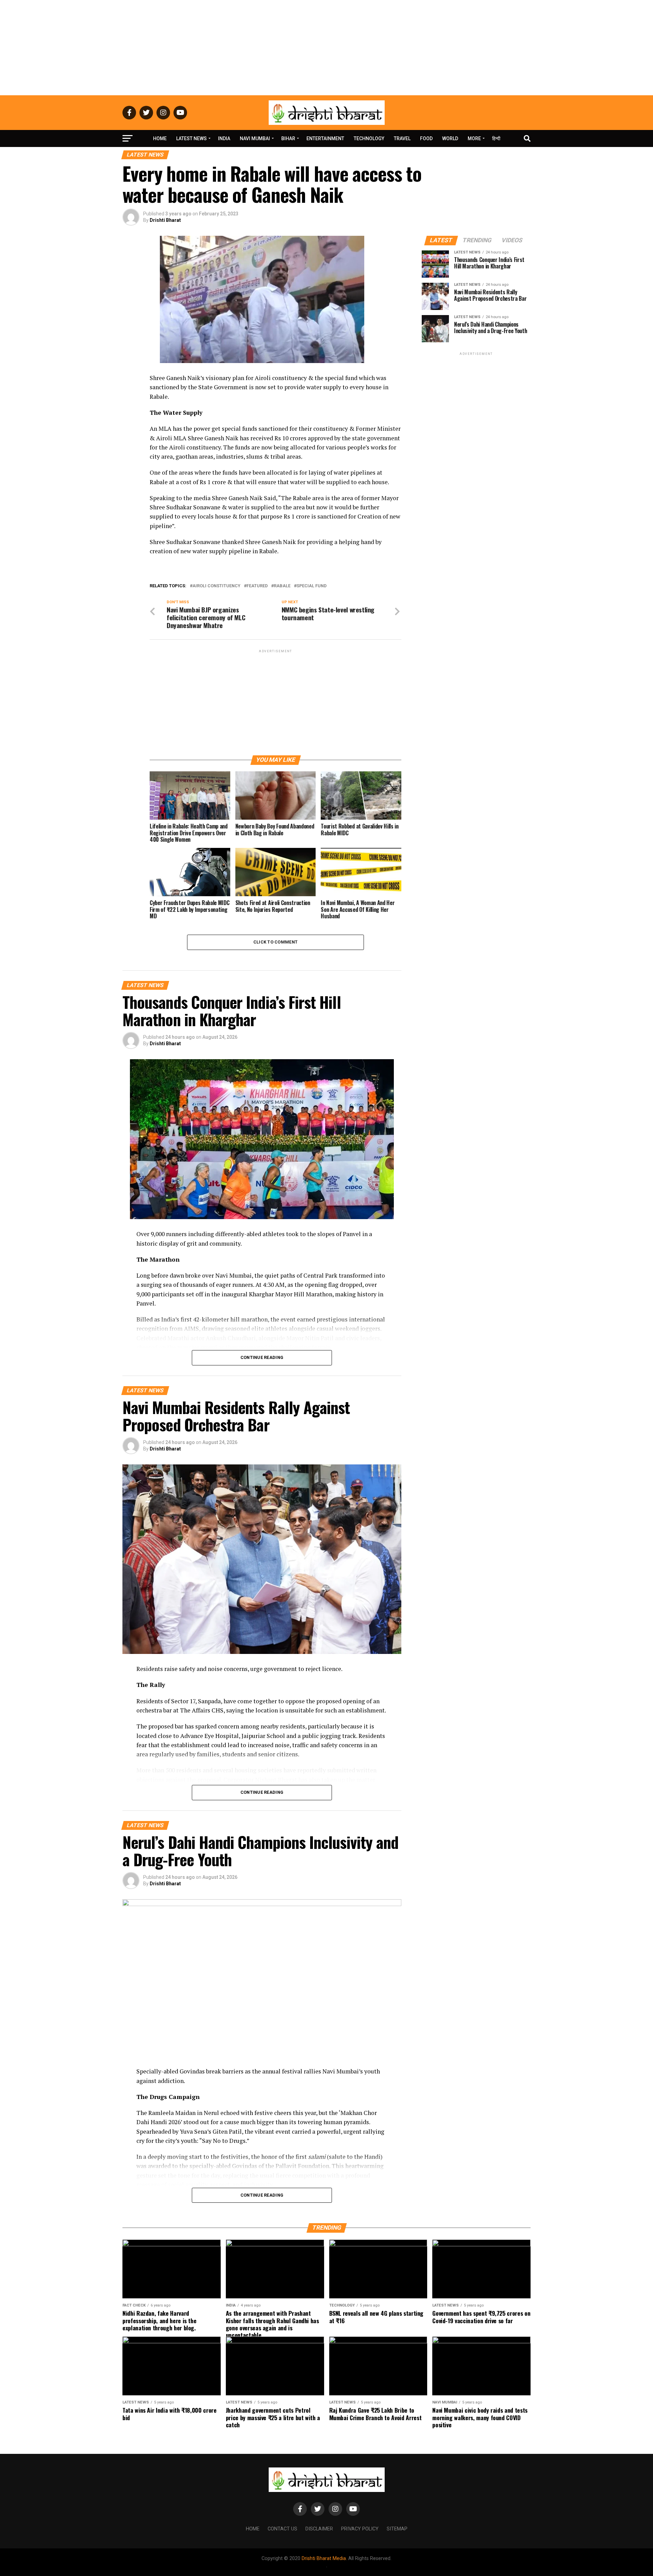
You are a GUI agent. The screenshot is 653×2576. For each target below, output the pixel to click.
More (474, 138)
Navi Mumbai (255, 138)
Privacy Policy (360, 2529)
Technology (369, 138)
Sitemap (397, 2529)
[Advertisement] (326, 48)
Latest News (191, 138)
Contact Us (282, 2529)
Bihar (288, 138)
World (450, 138)
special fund (312, 586)
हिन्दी (496, 138)
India (224, 138)
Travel (402, 138)
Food (426, 138)
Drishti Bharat (165, 220)
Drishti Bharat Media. (324, 2558)
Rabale (282, 586)
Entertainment (325, 138)
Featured (257, 586)
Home (160, 138)
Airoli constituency (216, 586)
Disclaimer (319, 2529)
